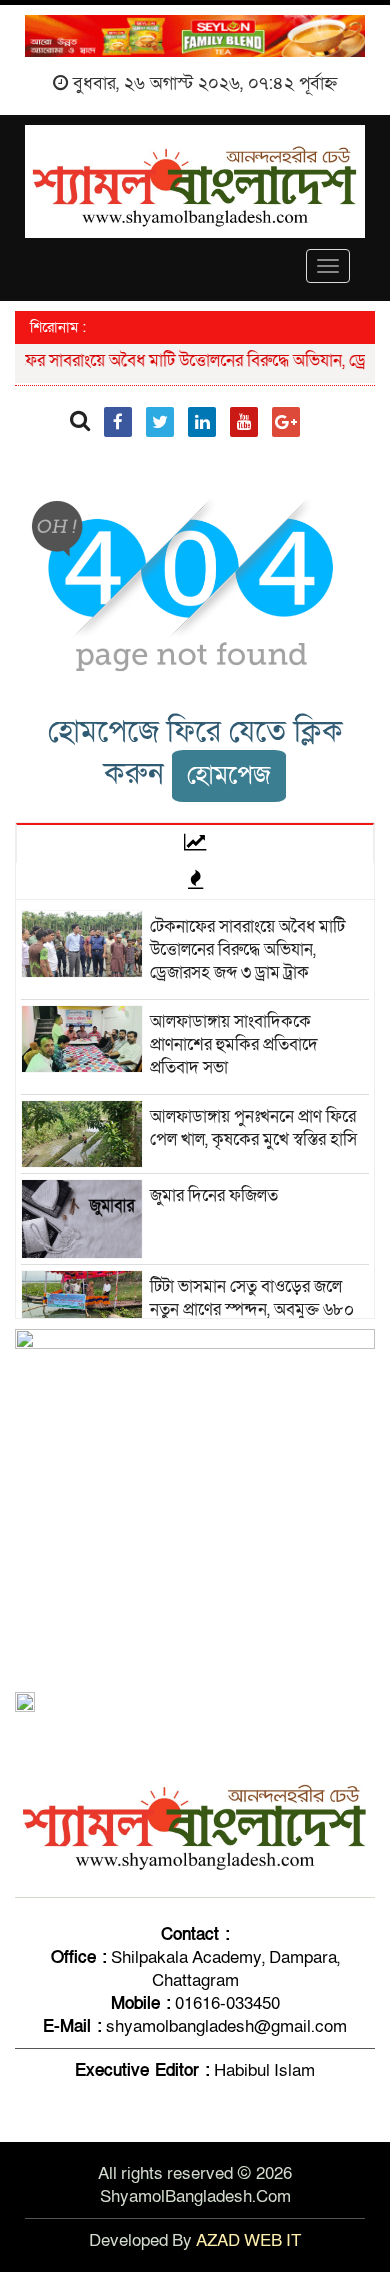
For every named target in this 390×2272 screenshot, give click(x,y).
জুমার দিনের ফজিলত (214, 1195)
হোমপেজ (229, 775)
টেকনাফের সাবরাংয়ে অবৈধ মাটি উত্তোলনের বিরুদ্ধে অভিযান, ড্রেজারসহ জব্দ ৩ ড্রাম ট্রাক (247, 949)
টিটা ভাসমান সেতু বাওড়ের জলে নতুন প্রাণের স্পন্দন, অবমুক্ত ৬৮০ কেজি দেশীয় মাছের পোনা (252, 1309)
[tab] (195, 843)
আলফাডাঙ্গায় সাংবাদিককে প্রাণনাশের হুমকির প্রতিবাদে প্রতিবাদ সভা (234, 1044)
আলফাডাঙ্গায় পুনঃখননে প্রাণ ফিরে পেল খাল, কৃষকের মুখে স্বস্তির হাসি (253, 1128)
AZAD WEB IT (248, 2240)
